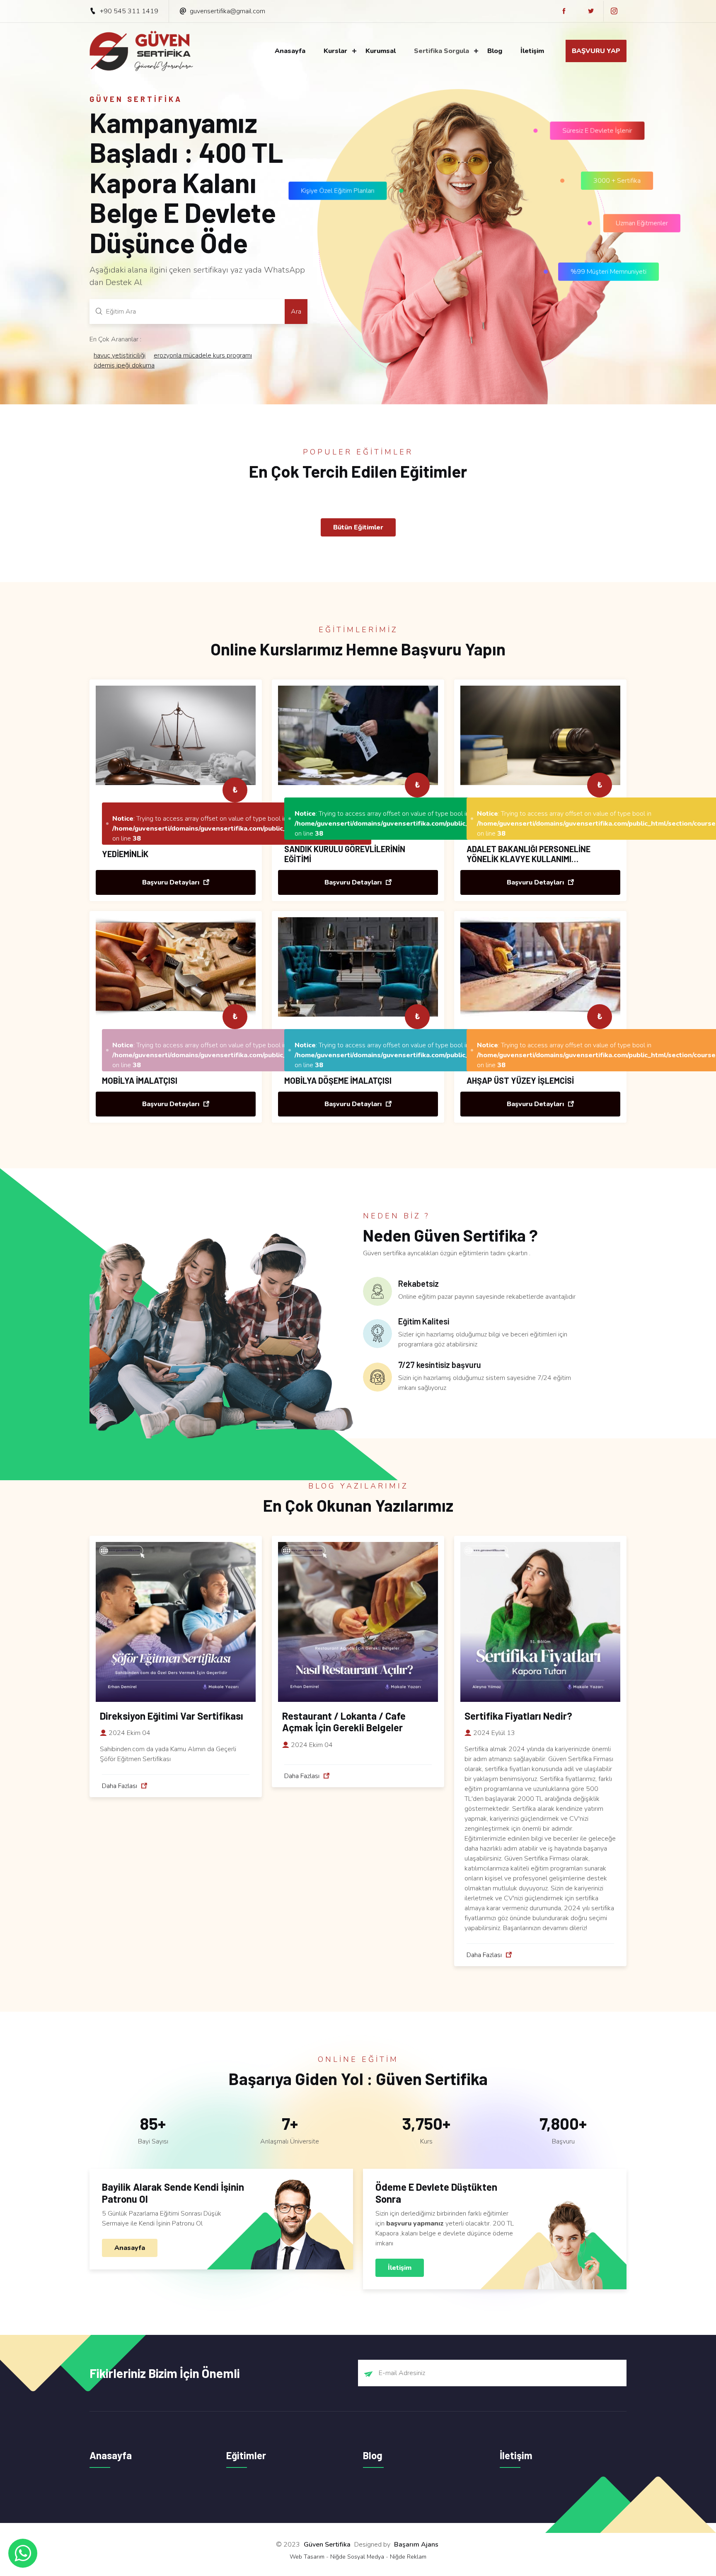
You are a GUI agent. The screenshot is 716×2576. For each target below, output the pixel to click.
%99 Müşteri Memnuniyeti (609, 268)
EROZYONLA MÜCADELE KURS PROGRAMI (203, 355)
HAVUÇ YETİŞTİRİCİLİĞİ (120, 355)
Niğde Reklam (408, 2557)
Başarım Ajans (416, 2545)
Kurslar (335, 51)
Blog (495, 51)
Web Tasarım (307, 2557)
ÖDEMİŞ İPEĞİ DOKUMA (124, 365)
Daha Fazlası (120, 1786)
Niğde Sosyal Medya (357, 2557)
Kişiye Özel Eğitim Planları (342, 184)
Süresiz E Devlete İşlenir (602, 135)
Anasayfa (290, 51)
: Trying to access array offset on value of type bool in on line (239, 829)
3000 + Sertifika (619, 183)
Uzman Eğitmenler (642, 220)
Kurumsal (381, 51)
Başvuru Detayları (172, 882)
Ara (296, 312)
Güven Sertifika (327, 2545)
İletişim (532, 51)
